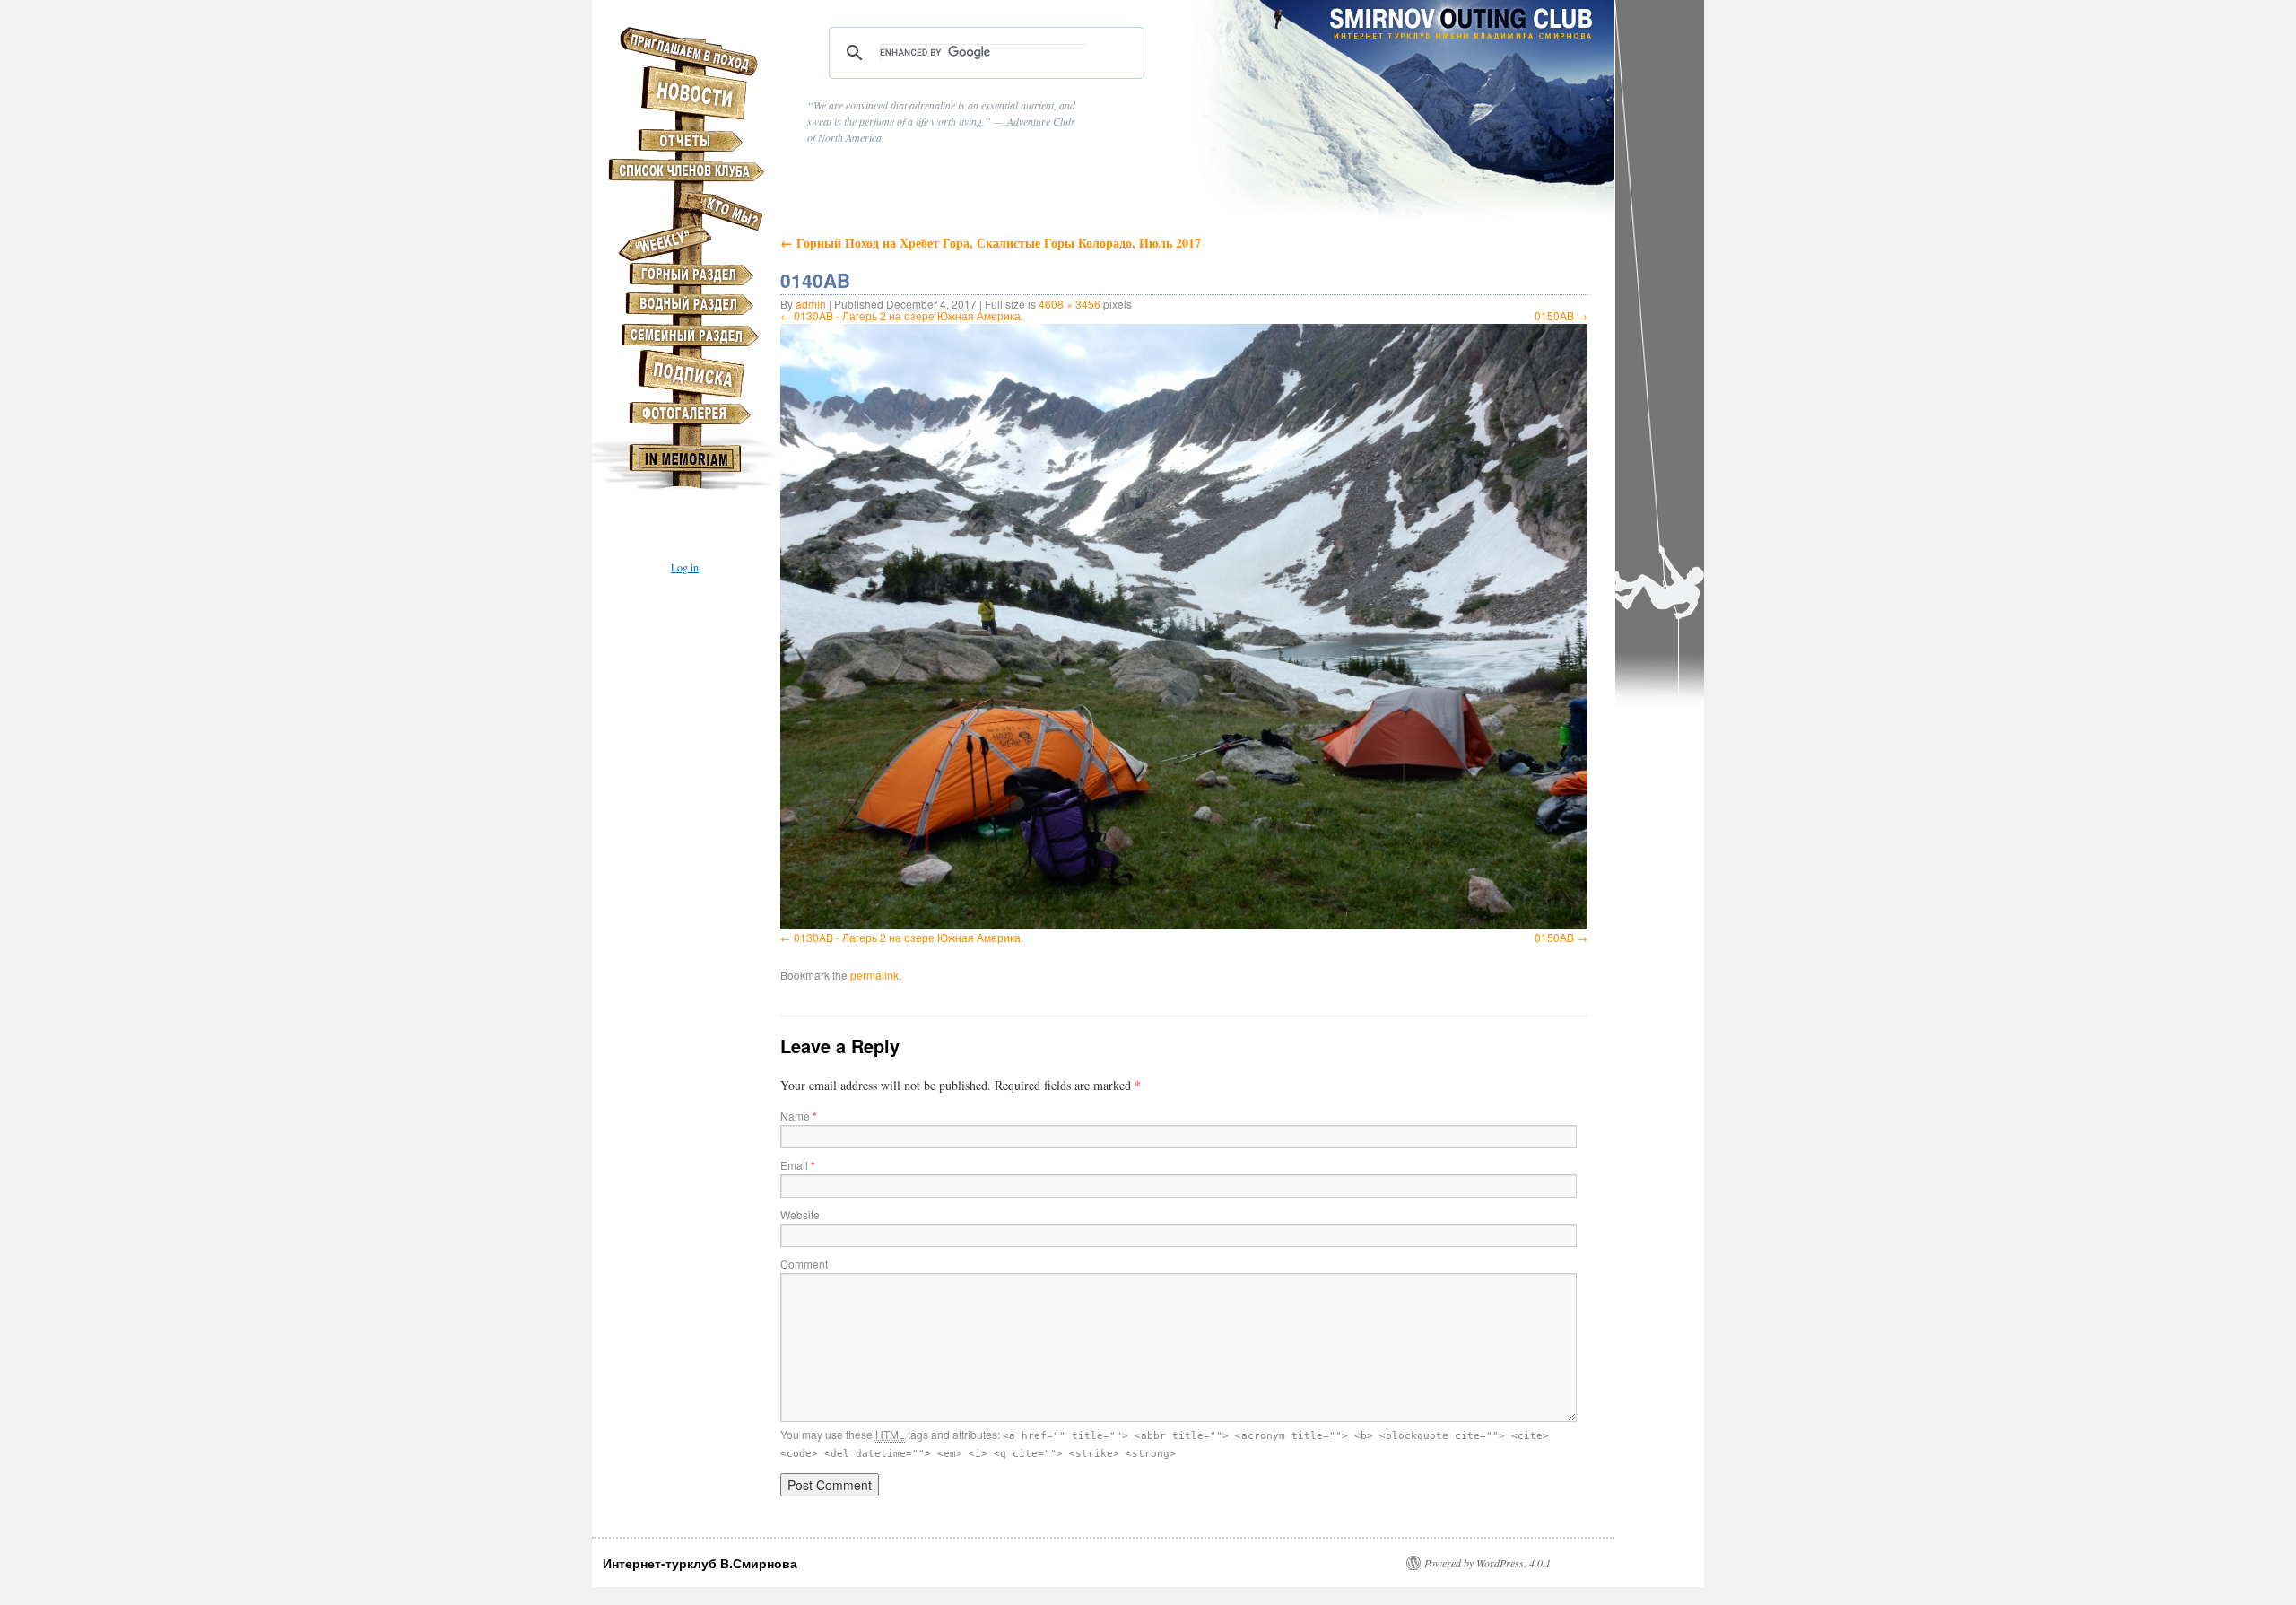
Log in (685, 567)
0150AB (1554, 315)
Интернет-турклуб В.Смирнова (700, 1563)
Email (798, 1165)
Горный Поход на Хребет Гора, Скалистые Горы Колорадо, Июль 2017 (991, 243)
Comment (804, 1264)
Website (800, 1214)
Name (799, 1116)
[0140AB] (1184, 627)
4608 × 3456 (1070, 304)
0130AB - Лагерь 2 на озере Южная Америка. (909, 315)
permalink (874, 975)
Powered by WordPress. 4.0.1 (1487, 1563)
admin (811, 304)
